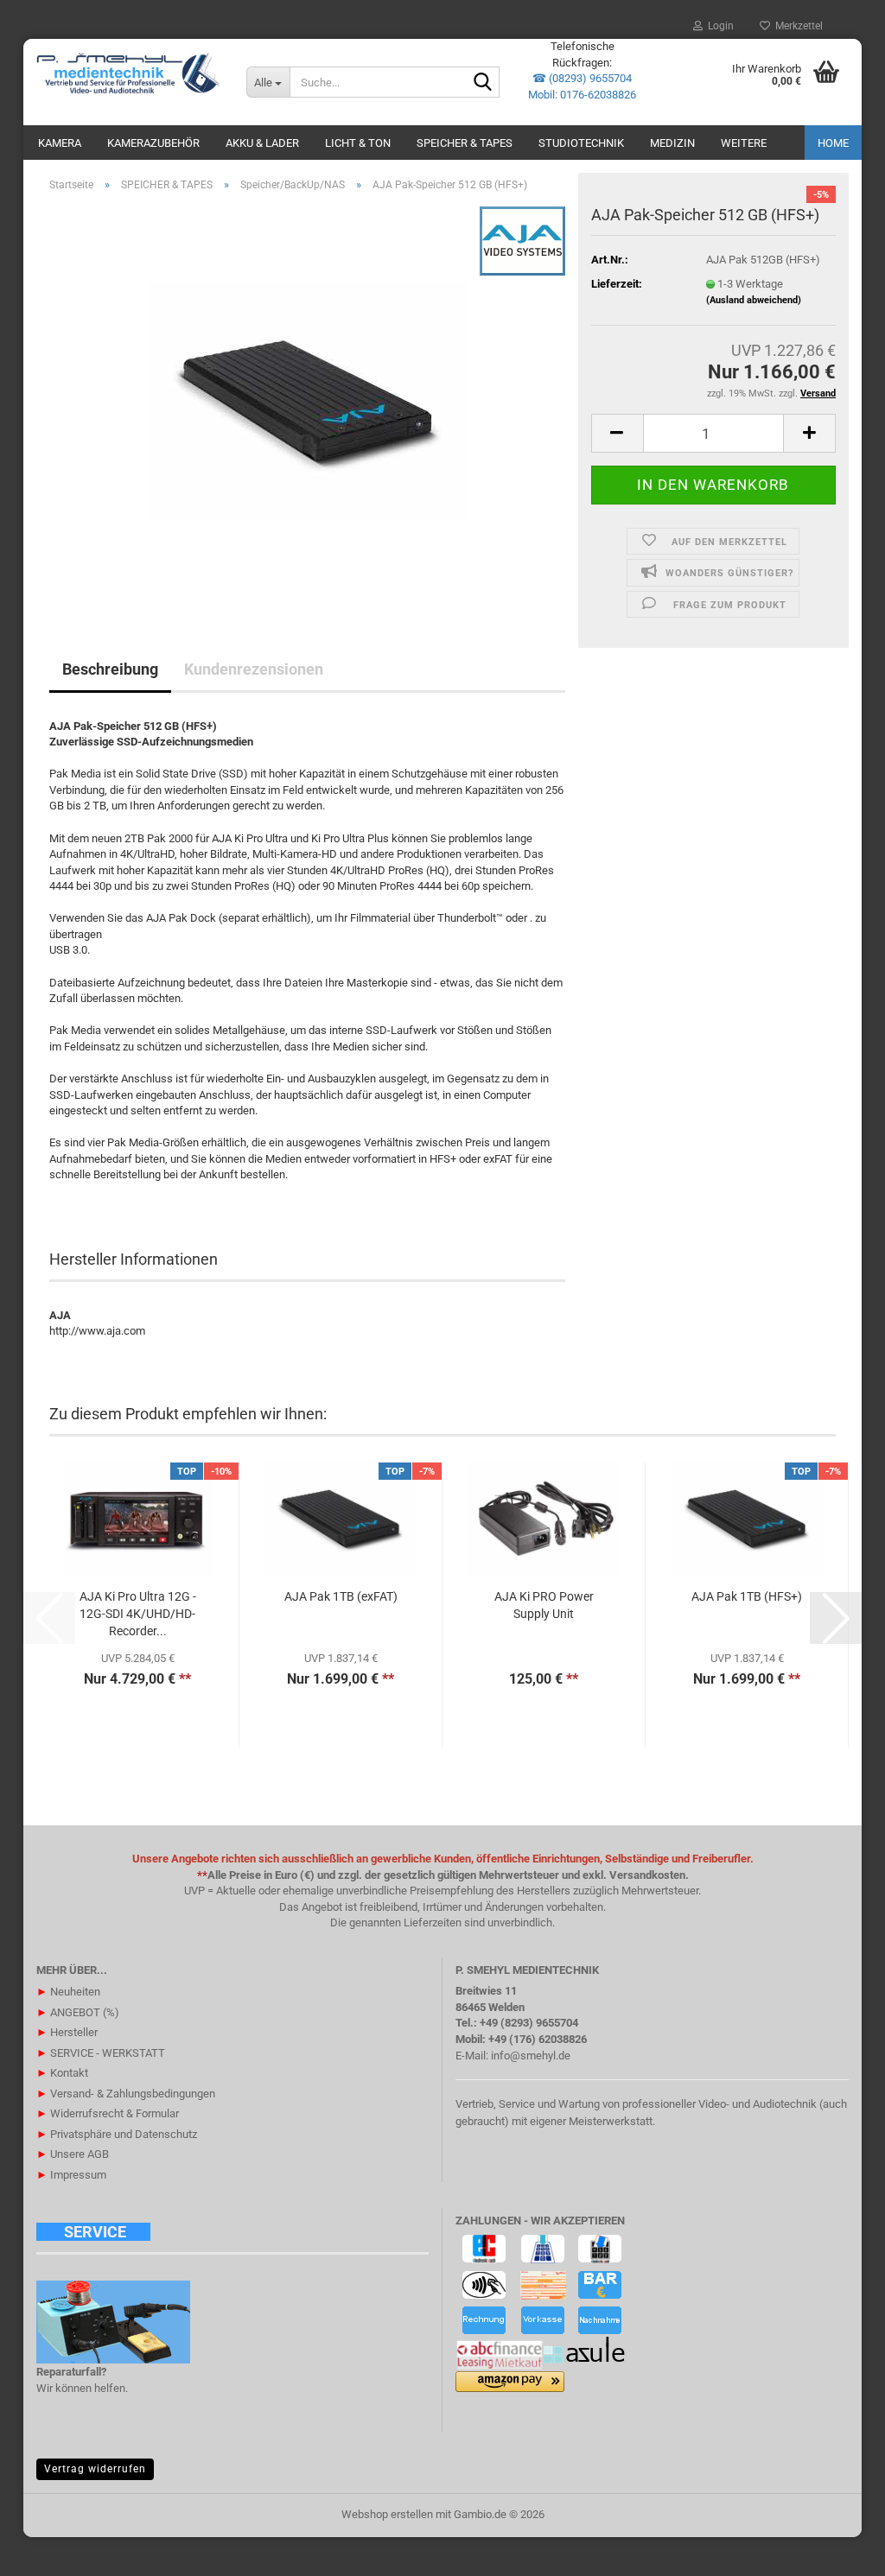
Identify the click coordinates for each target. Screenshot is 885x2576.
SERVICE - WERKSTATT (101, 2053)
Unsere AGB (73, 2154)
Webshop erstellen (387, 2514)
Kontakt (62, 2073)
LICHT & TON (358, 143)
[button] (617, 433)
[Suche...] (483, 83)
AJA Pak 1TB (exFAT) (341, 1596)
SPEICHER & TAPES (465, 143)
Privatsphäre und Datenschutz (117, 2134)
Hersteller (67, 2032)
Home (833, 143)
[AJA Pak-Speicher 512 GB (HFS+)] (308, 400)
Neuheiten (68, 1992)
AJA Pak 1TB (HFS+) (747, 1596)
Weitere (744, 143)
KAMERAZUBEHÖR (153, 143)
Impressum (71, 2175)
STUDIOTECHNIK (581, 143)
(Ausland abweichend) (754, 300)
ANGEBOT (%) (78, 2012)
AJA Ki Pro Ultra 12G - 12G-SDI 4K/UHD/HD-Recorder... (138, 1614)
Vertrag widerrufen (95, 2469)
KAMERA (60, 143)
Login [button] (718, 26)
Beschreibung (110, 669)
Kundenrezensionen (254, 669)
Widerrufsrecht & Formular (108, 2113)
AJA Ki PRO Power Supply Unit (544, 1605)
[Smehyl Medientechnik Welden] (128, 73)
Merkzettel (796, 26)
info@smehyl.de (531, 2056)
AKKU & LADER (262, 143)
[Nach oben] (837, 2550)
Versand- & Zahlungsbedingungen (126, 2094)
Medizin (672, 143)
